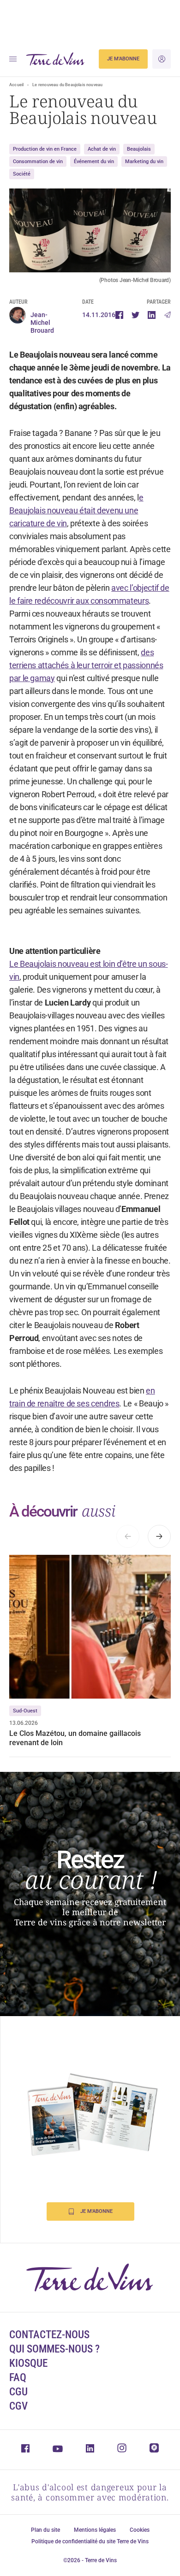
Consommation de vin (38, 162)
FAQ (18, 2378)
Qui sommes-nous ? (54, 2349)
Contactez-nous (49, 2335)
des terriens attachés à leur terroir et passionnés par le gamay (86, 665)
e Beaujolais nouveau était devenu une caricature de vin (76, 510)
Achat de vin (102, 149)
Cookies (140, 2530)
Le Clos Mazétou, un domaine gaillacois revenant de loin (75, 1738)
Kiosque (28, 2363)
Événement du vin (94, 162)
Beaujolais (139, 149)
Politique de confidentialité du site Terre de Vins (90, 2541)
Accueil (16, 85)
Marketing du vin (144, 162)
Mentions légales (95, 2530)
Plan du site (45, 2530)
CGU (18, 2392)
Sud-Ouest (25, 1711)
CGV (18, 2406)
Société (22, 174)
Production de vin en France (45, 149)
